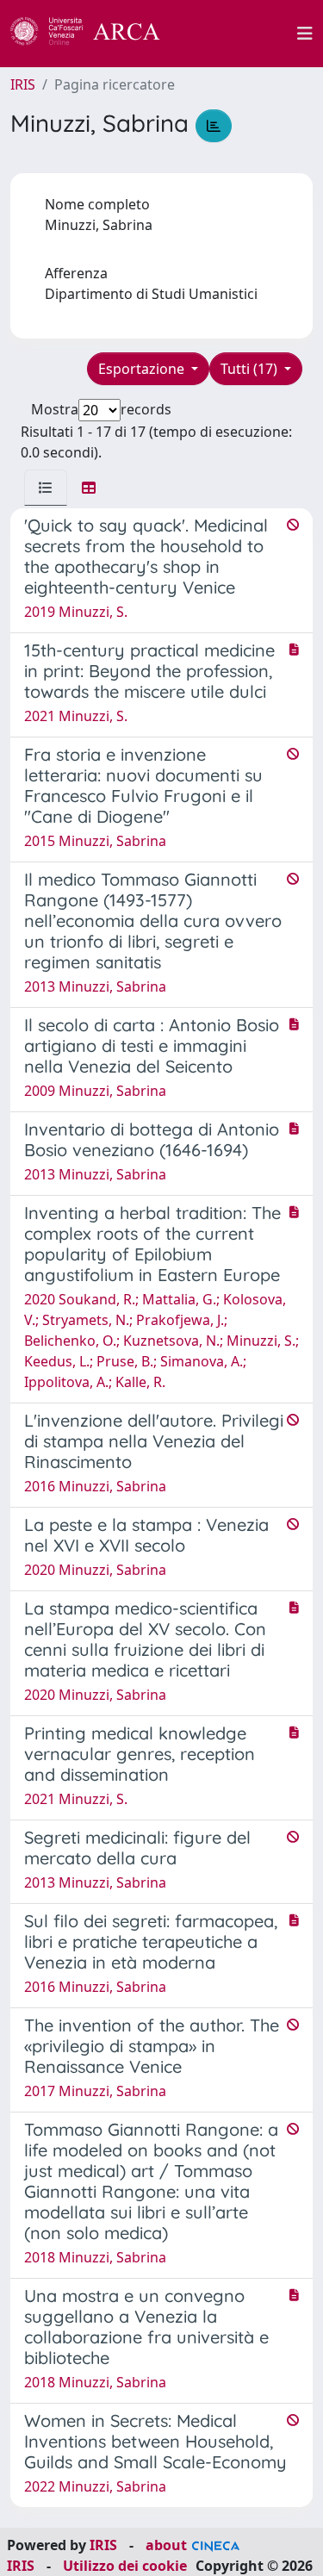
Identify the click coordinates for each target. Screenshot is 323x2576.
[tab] (46, 488)
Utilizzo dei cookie (125, 2566)
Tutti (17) (251, 369)
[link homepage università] (239, 34)
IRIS (23, 84)
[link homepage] (95, 34)
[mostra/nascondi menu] (305, 34)
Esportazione (143, 369)
